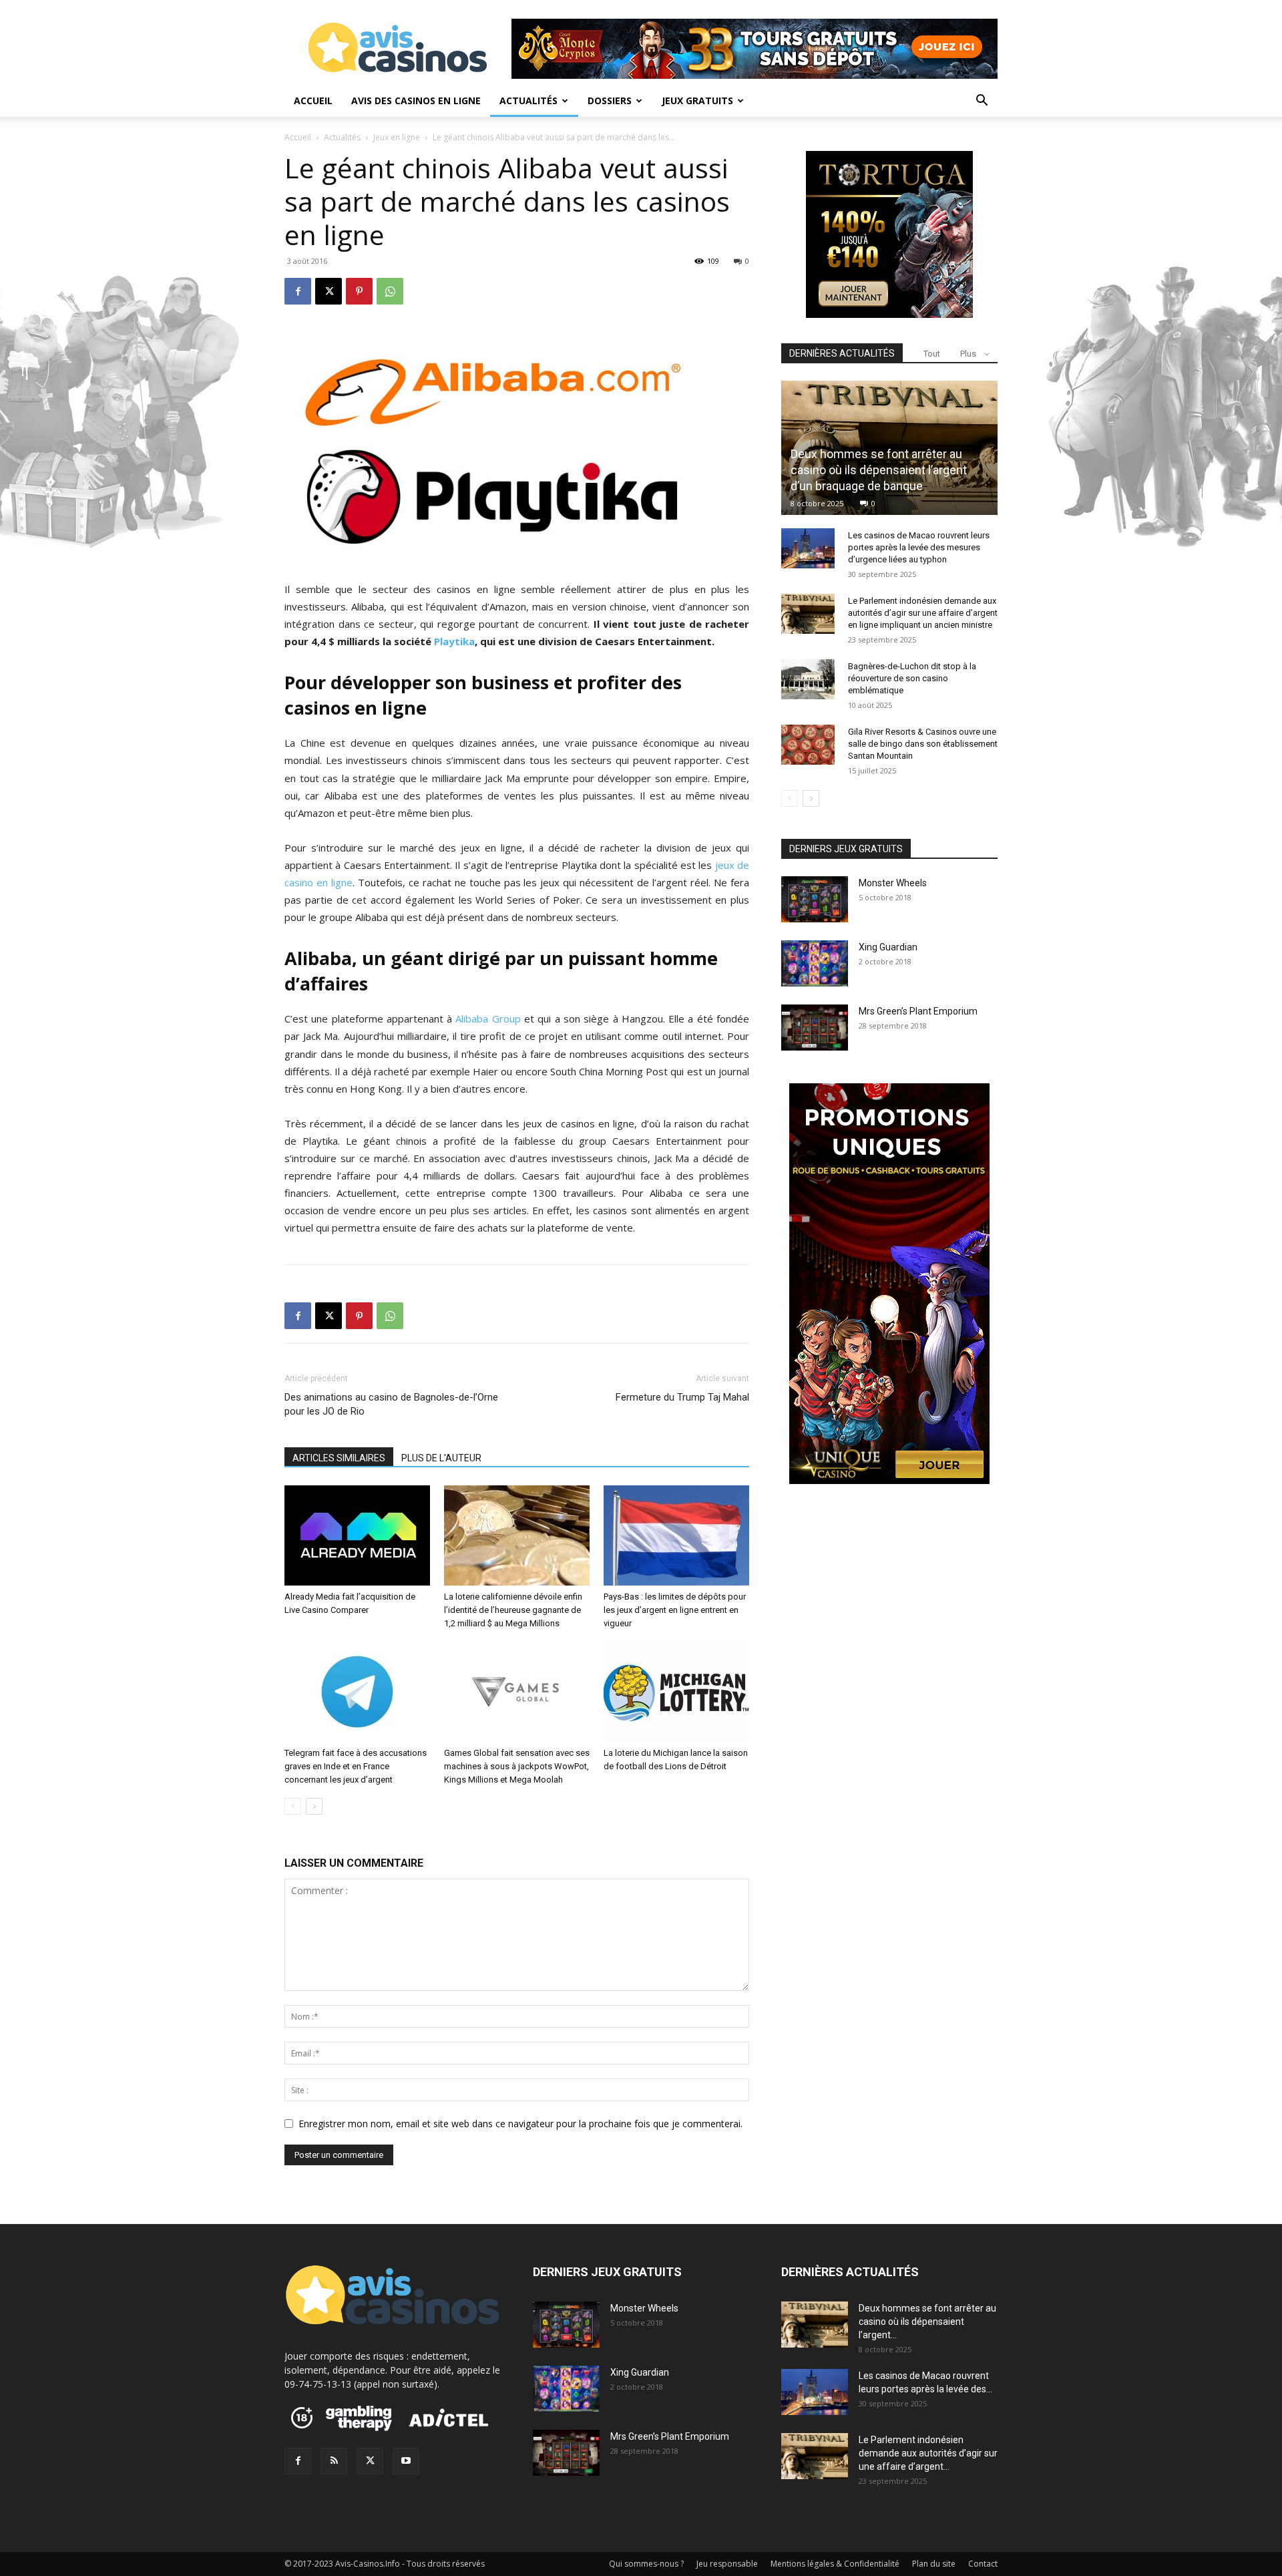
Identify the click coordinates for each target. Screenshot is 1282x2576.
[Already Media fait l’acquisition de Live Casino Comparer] (357, 1535)
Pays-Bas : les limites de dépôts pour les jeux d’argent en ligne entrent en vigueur (675, 1610)
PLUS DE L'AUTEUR (441, 1458)
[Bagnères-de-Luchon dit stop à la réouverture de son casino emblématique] (808, 679)
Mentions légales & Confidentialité (835, 2564)
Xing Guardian (888, 947)
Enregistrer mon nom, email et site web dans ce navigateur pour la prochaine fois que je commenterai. (520, 2124)
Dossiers (610, 101)
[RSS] (334, 2461)
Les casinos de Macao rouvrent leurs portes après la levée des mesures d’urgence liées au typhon (919, 547)
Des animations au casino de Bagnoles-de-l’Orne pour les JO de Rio (391, 1404)
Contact (983, 2564)
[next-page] (314, 1806)
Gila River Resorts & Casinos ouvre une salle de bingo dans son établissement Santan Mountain (923, 744)
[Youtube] (406, 2461)
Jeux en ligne (397, 137)
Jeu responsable (727, 2564)
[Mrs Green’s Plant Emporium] (815, 1028)
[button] (982, 102)
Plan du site (934, 2564)
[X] (329, 291)
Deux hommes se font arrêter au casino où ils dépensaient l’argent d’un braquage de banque (879, 470)
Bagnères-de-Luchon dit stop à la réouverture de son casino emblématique (912, 678)
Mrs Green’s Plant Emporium (918, 1011)
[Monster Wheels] (815, 899)
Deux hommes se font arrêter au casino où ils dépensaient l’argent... (927, 2322)
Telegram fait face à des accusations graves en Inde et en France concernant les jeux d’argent (356, 1766)
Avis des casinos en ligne (416, 101)
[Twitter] (370, 2461)
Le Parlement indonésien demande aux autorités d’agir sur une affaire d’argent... (928, 2453)
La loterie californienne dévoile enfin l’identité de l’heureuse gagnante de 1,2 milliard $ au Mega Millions (513, 1610)
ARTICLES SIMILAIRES (339, 1458)
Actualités (528, 101)
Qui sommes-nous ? (646, 2564)
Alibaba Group (488, 1019)
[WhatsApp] (390, 291)
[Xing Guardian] (815, 963)
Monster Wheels (893, 883)
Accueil (313, 101)
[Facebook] (298, 291)
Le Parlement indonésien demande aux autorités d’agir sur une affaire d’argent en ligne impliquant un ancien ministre (923, 613)
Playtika (454, 641)
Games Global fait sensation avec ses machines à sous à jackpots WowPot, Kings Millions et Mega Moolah (517, 1766)
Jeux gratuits (697, 101)
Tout (932, 354)
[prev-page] (293, 1806)
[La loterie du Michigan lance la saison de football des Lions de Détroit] (676, 1692)
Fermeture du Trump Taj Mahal (682, 1397)
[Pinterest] (359, 291)
